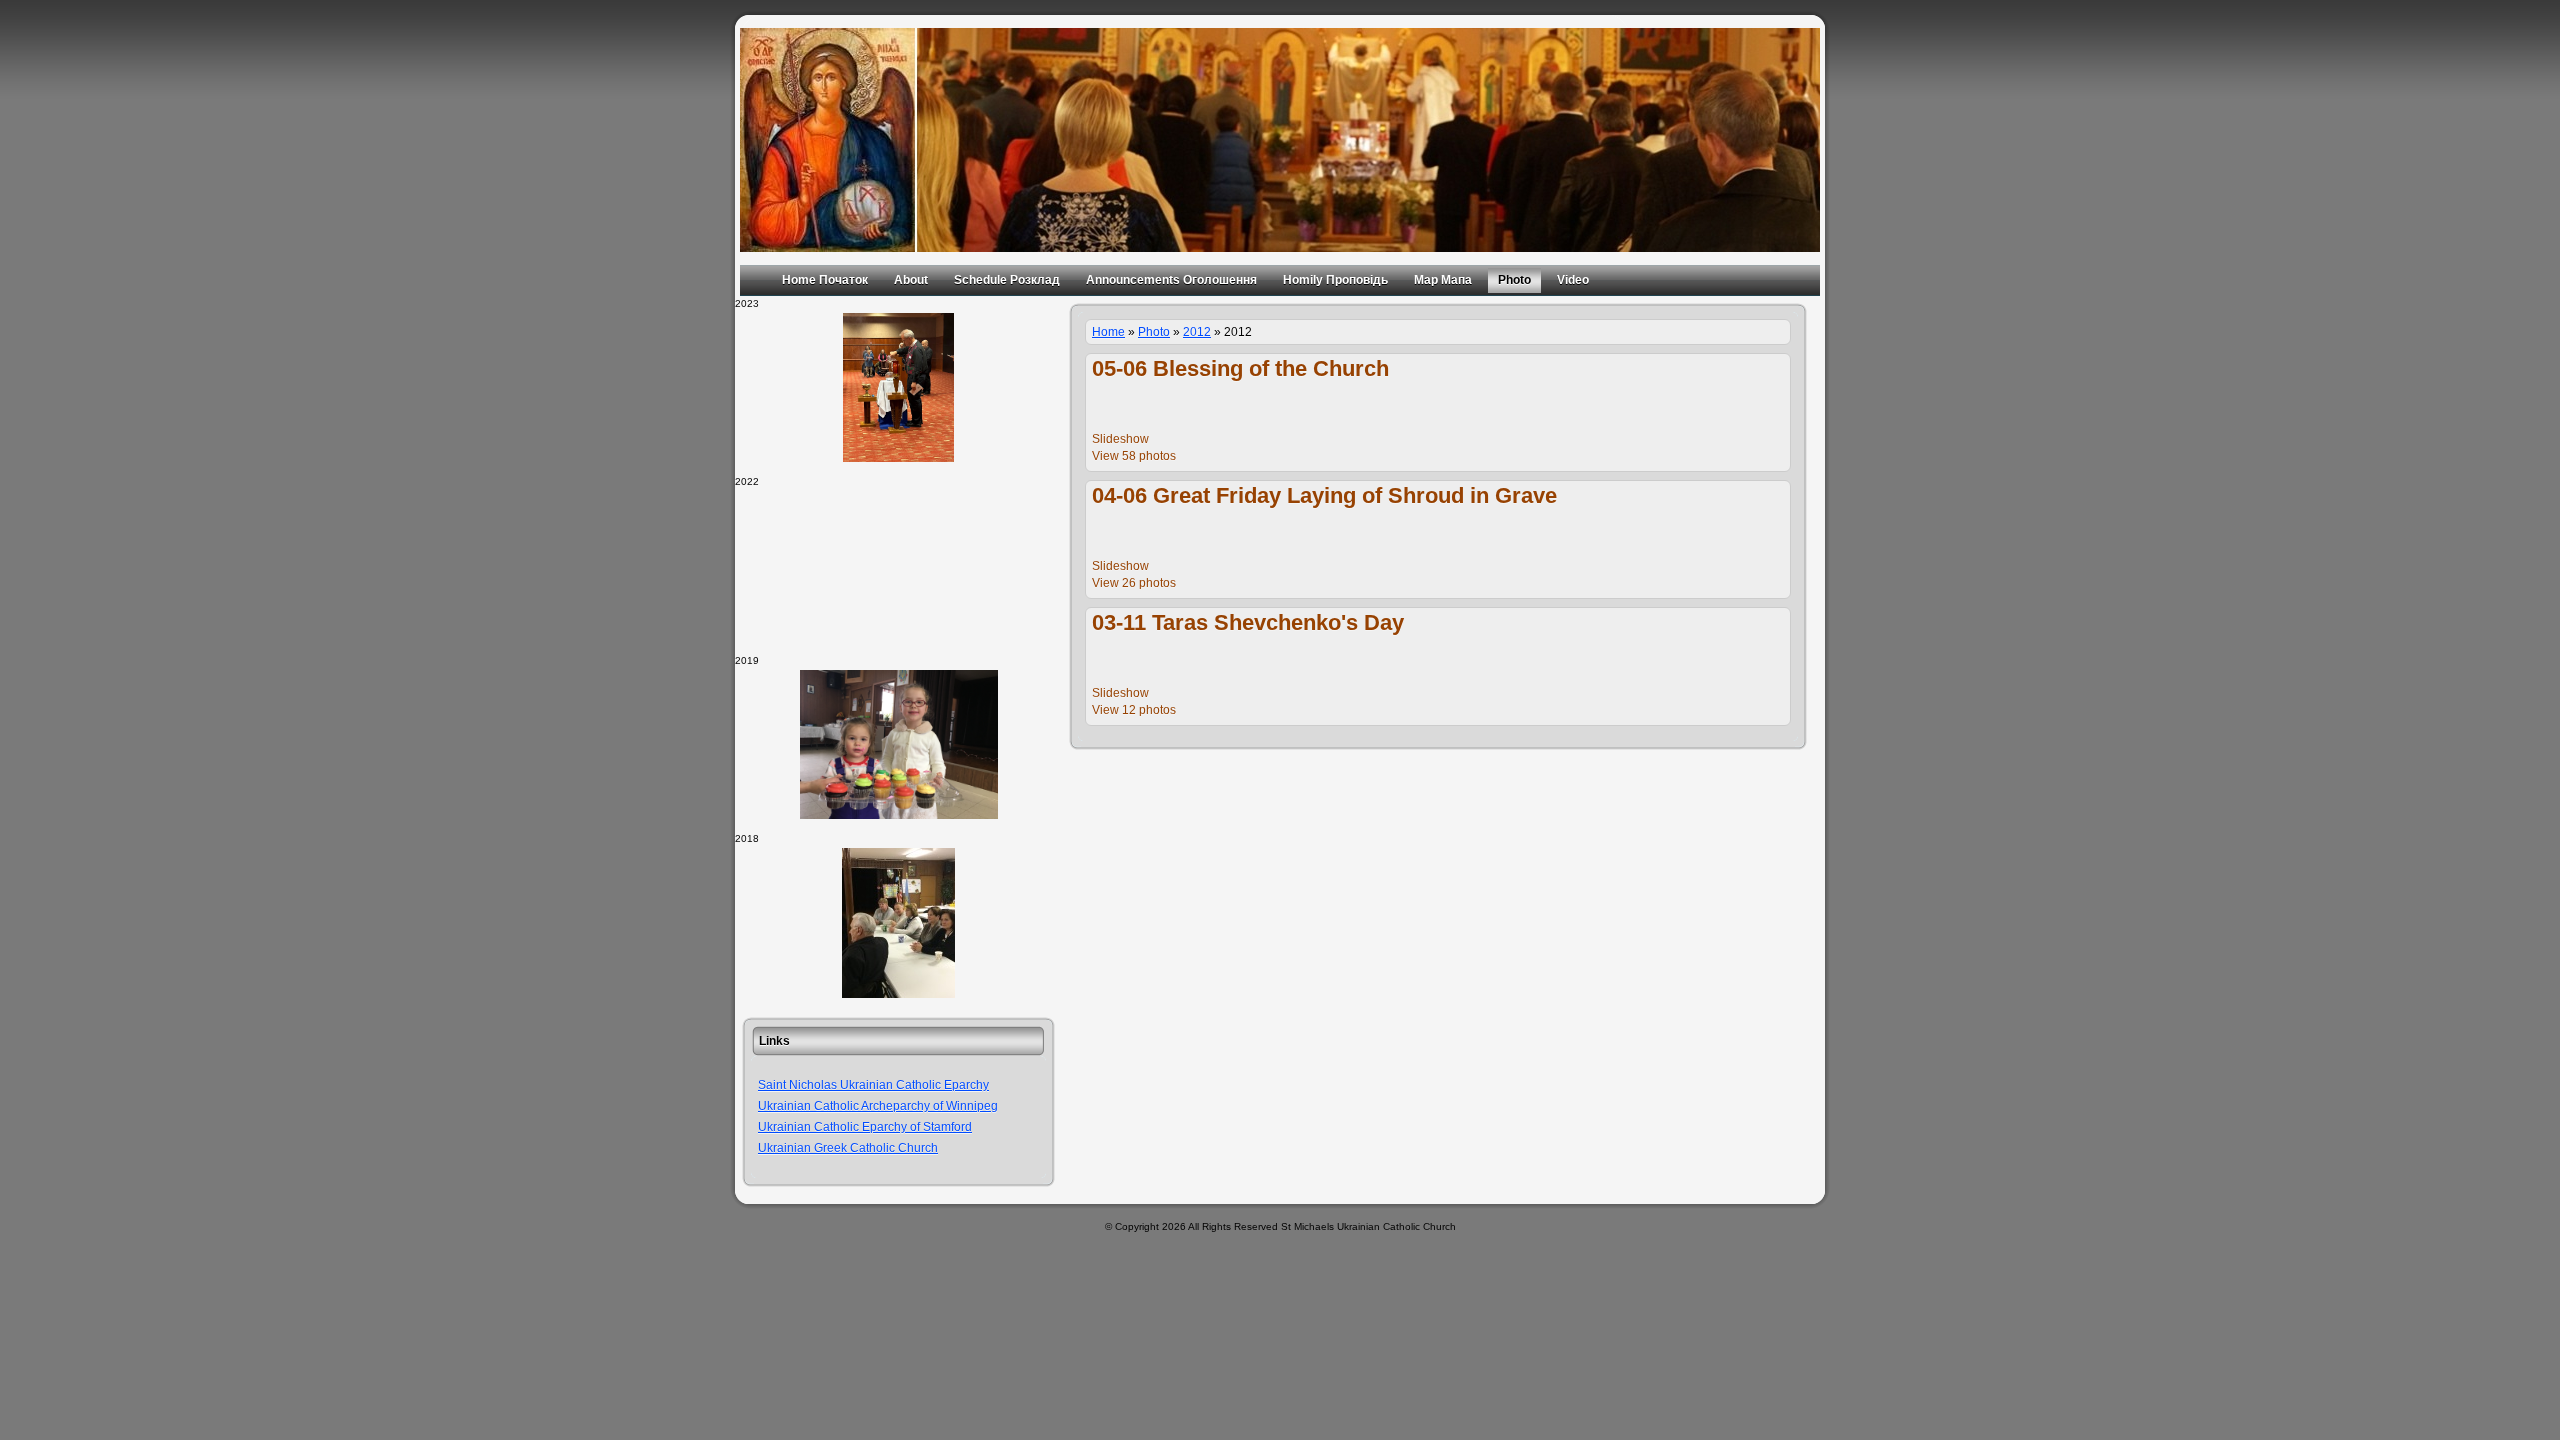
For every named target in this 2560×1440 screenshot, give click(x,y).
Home (1108, 332)
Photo (1154, 332)
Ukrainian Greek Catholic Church (848, 1148)
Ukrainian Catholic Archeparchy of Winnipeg (878, 1106)
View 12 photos (1134, 710)
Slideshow (1120, 439)
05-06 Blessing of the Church (1240, 368)
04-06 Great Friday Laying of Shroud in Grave (1324, 495)
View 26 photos (1134, 583)
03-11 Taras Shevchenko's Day (1248, 622)
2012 (1197, 332)
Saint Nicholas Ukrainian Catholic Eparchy (873, 1085)
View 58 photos (1134, 456)
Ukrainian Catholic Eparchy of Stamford (865, 1127)
